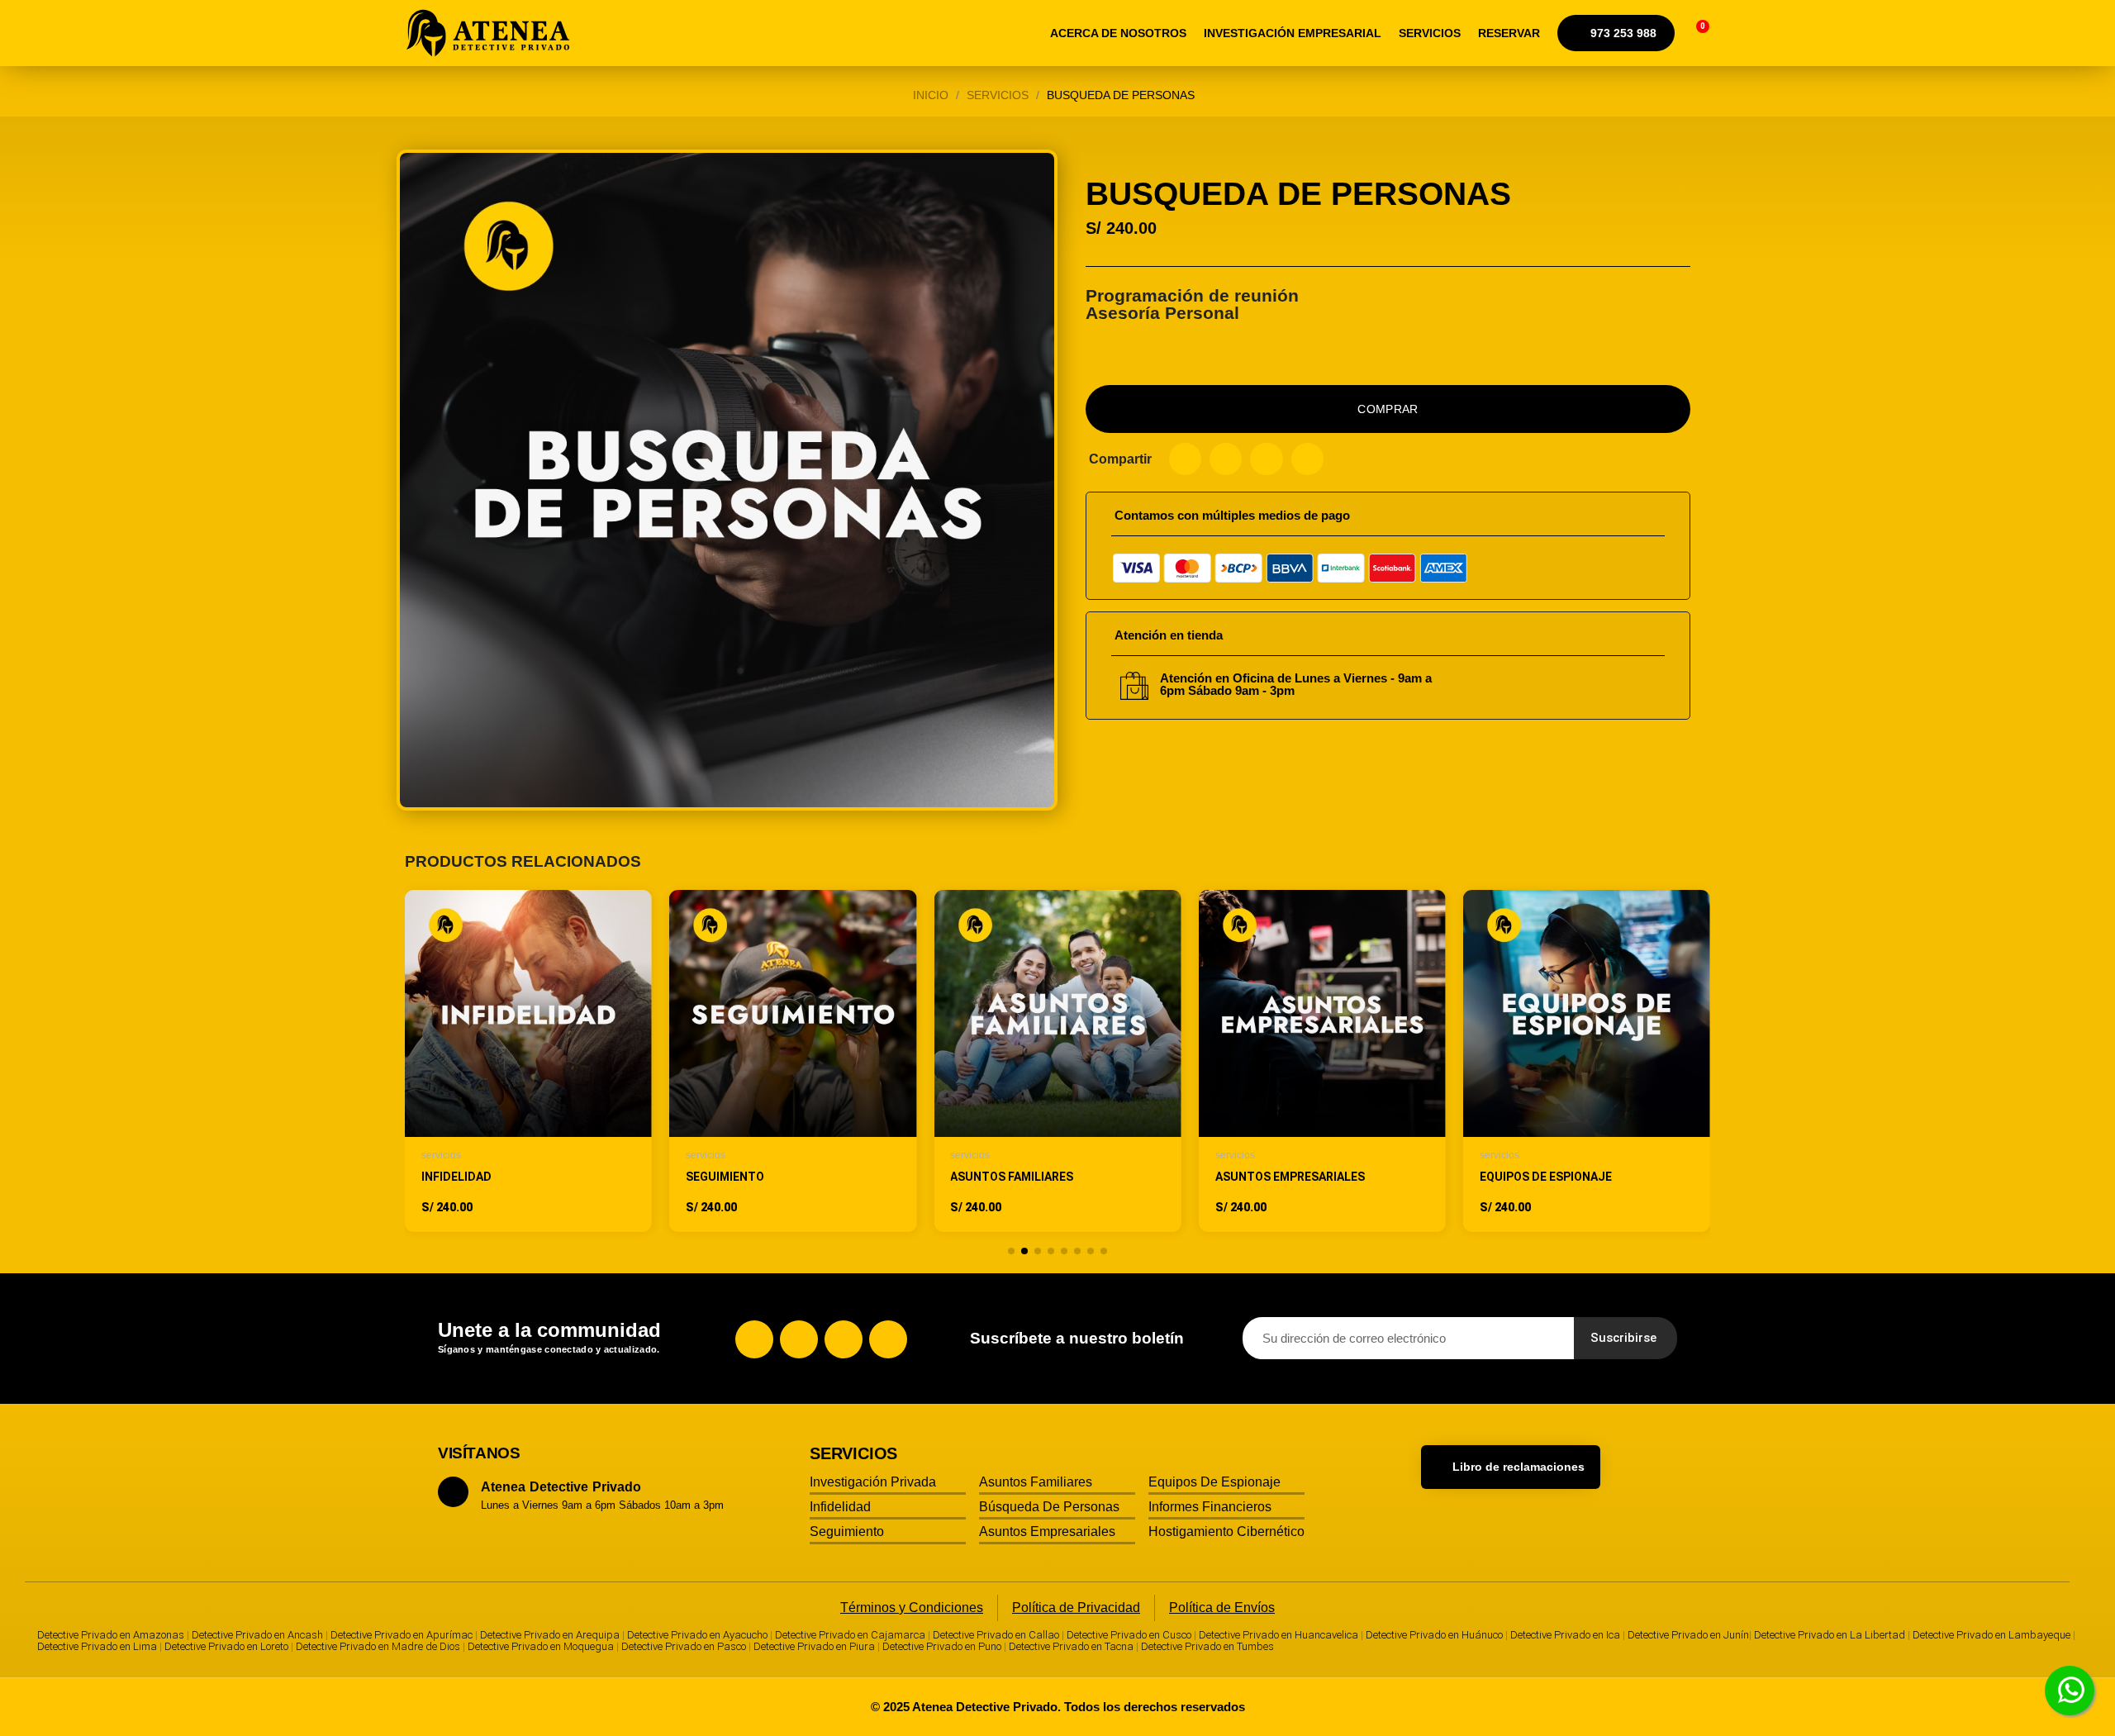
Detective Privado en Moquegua (541, 1646)
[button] (1691, 33)
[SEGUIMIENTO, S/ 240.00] (793, 1061)
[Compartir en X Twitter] (1226, 459)
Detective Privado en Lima (97, 1646)
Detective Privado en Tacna (1071, 1646)
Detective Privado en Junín (1688, 1635)
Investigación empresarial (1293, 33)
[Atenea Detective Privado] (489, 33)
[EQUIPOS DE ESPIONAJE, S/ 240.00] (1587, 1061)
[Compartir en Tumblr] (1307, 459)
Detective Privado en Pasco (684, 1646)
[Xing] (888, 1339)
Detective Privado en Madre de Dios (378, 1646)
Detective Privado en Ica (1565, 1635)
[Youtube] (844, 1339)
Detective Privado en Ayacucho (697, 1635)
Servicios (1430, 33)
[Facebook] (754, 1339)
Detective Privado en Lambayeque (1991, 1635)
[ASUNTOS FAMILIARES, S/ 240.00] (1057, 1061)
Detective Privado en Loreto (226, 1646)
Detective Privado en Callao (996, 1635)
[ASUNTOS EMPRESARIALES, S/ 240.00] (1322, 1061)
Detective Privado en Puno (942, 1646)
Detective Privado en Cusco (1129, 1635)
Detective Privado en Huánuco (1434, 1635)
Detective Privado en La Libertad (1830, 1635)
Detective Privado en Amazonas (111, 1635)
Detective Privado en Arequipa (550, 1635)
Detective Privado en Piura (814, 1646)
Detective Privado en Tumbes (1207, 1646)
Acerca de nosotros (1118, 33)
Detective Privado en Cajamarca (850, 1635)
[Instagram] (799, 1339)
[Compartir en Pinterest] (1266, 459)
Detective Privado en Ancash (257, 1635)
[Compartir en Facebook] (1185, 459)
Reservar (1509, 33)
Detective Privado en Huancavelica (1279, 1635)
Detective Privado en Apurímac (402, 1635)
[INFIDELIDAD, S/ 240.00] (528, 1061)
